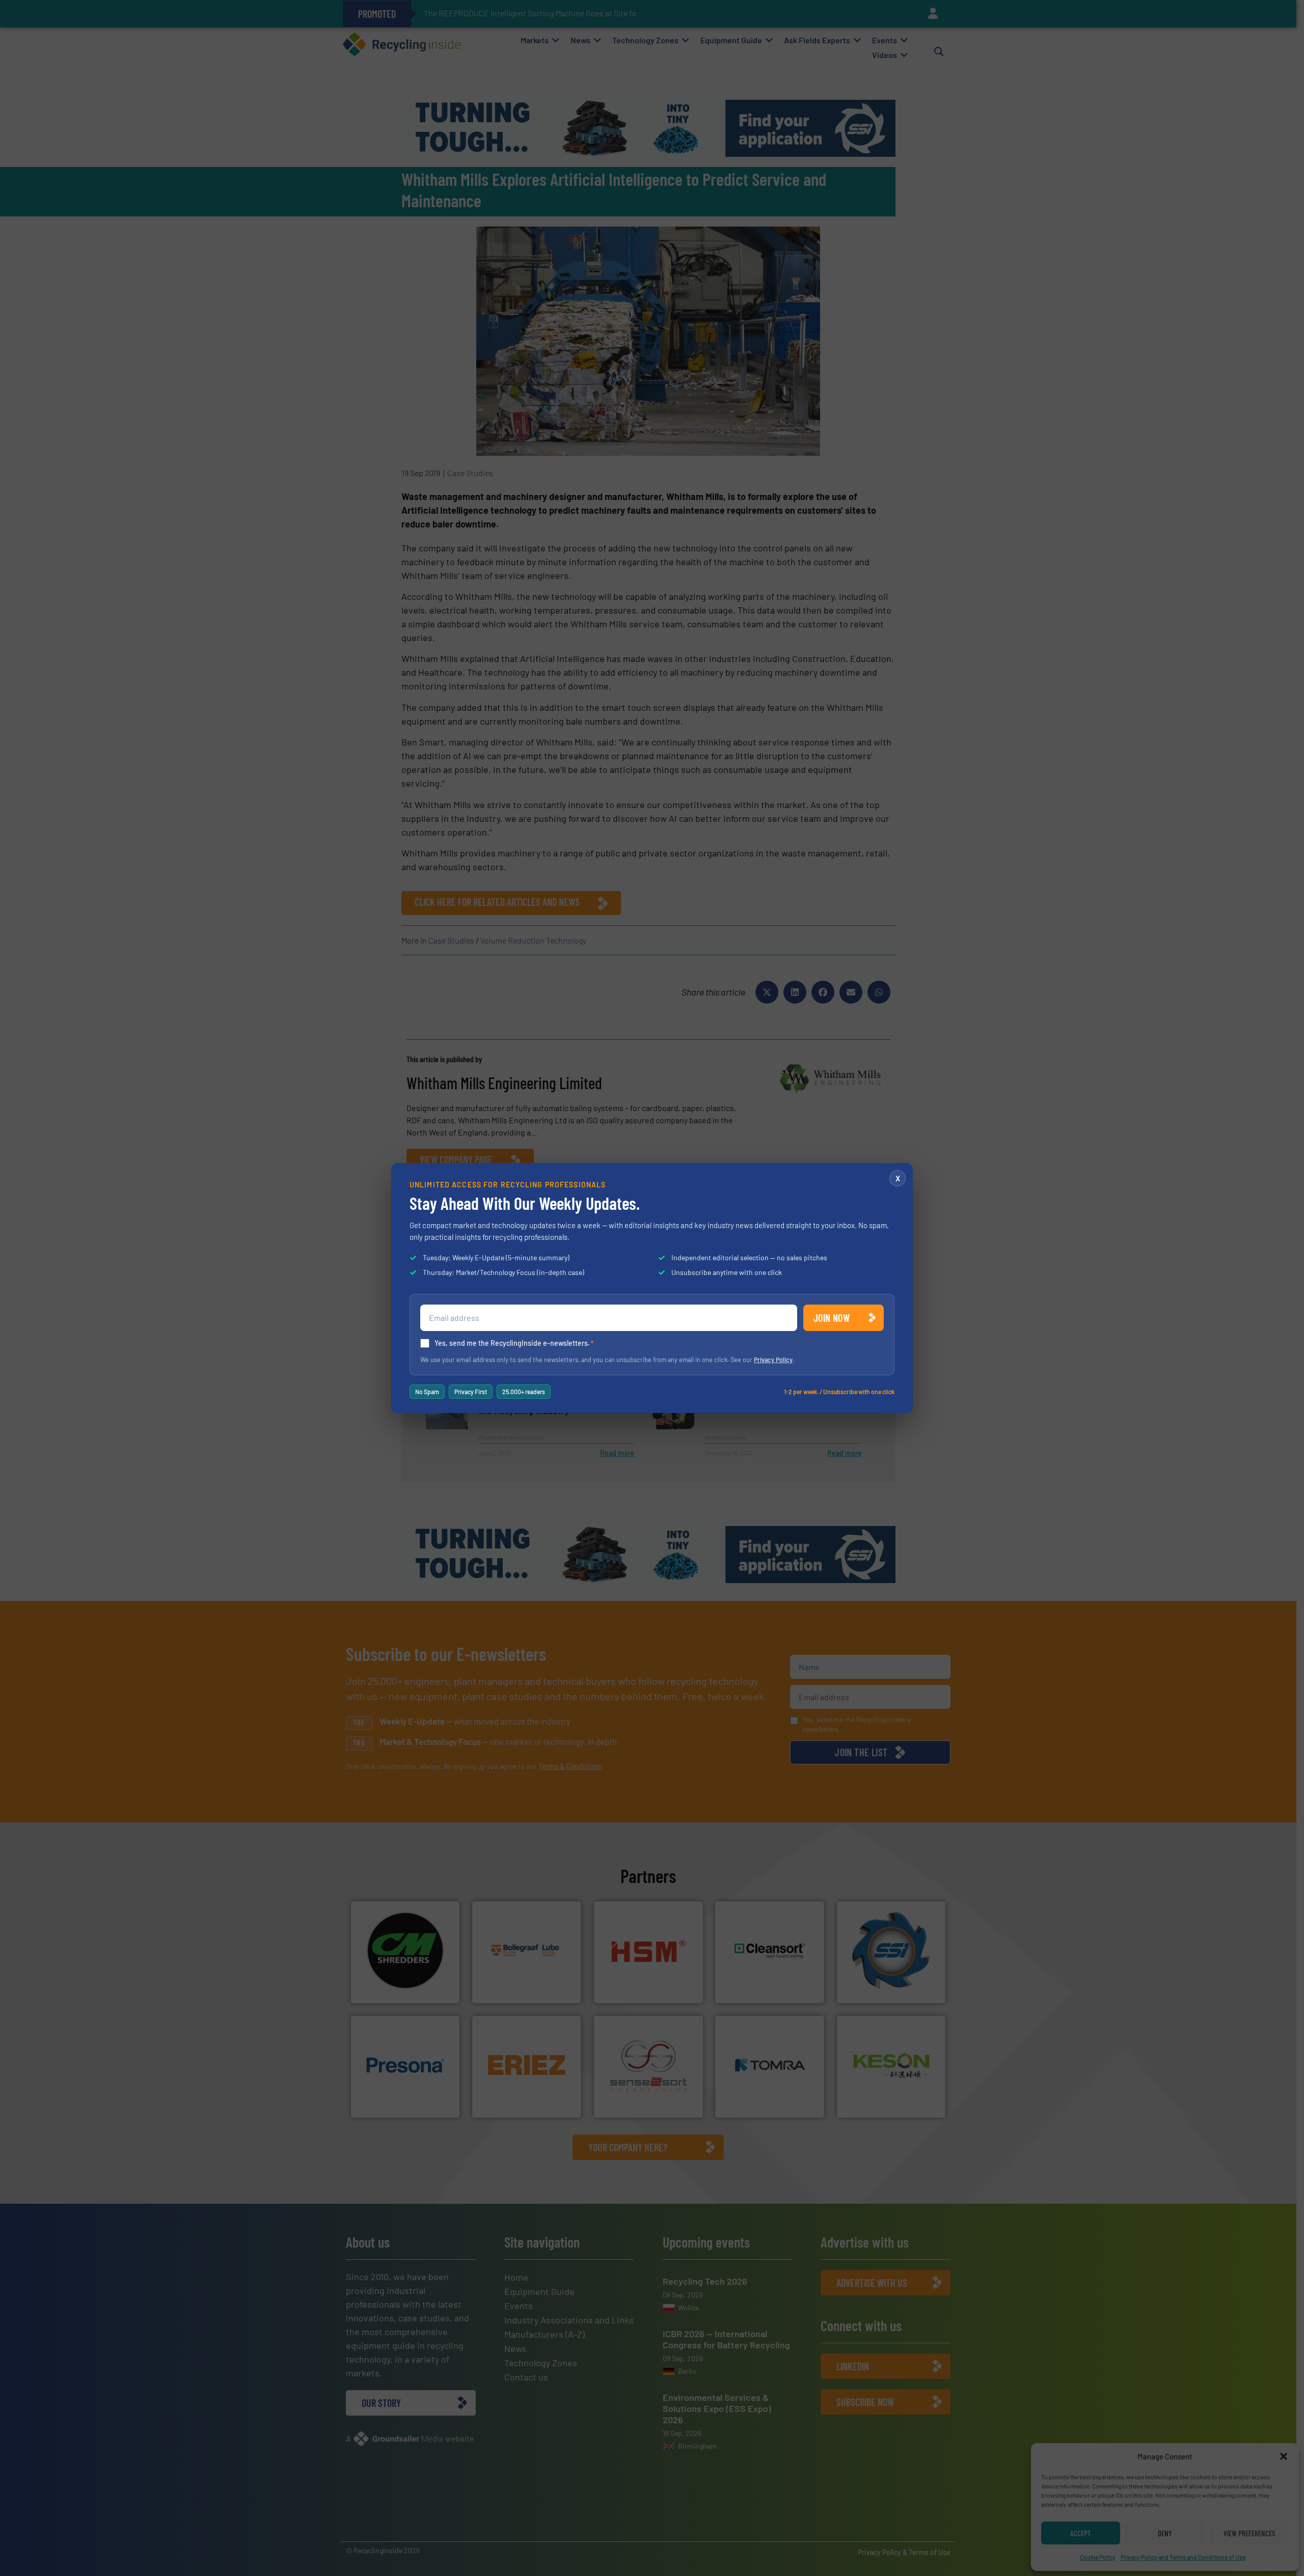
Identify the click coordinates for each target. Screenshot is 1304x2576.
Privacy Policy (773, 1360)
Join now (832, 1318)
